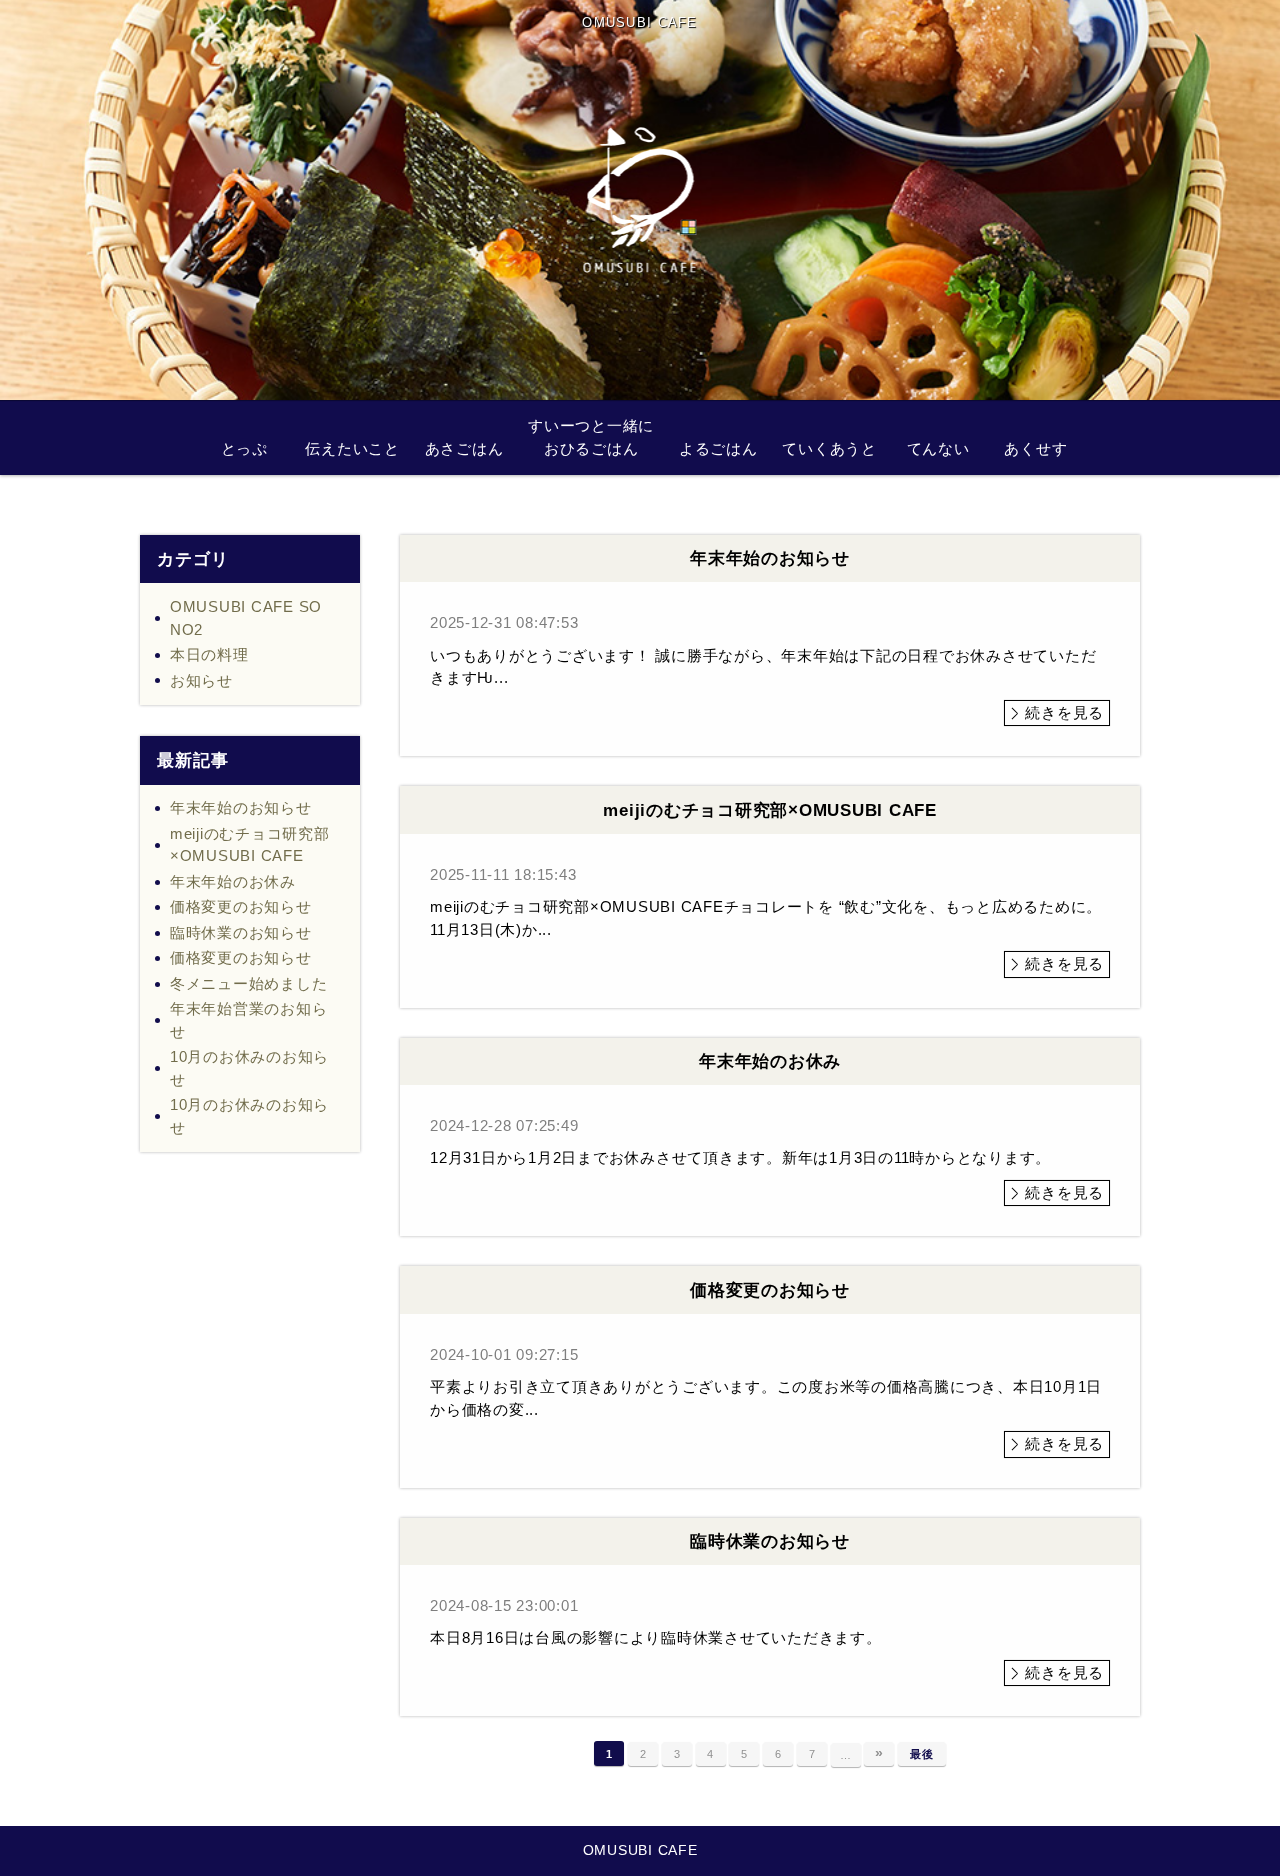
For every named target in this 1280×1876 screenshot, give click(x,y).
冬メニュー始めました (249, 983)
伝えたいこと (352, 448)
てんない (938, 448)
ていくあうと (829, 448)
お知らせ (201, 680)
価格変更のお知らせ (241, 906)
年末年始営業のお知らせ (249, 1020)
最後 (922, 1754)
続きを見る (1064, 712)
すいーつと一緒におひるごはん (591, 437)
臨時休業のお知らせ (241, 932)
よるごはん (718, 448)
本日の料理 (209, 654)
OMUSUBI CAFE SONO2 (246, 618)
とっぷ (244, 448)
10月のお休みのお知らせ (249, 1068)
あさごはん (464, 448)
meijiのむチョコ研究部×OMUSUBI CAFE (250, 845)
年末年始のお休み (233, 881)
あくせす (1035, 448)
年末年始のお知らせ (241, 807)
